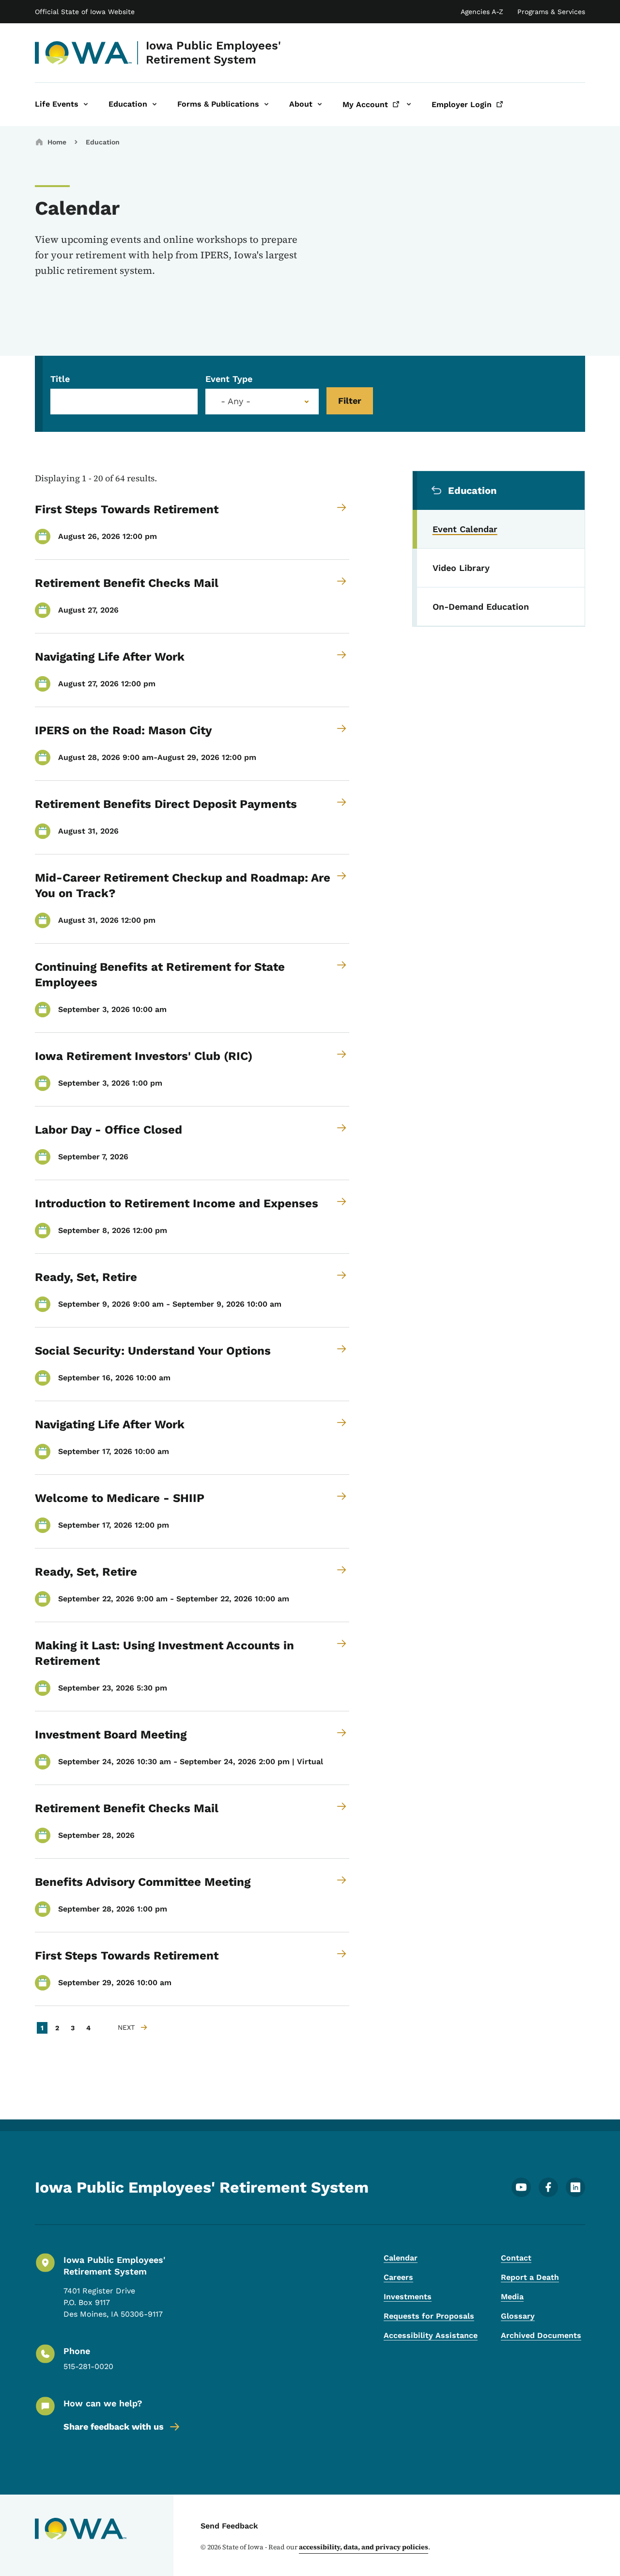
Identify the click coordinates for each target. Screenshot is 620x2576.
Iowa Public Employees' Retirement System (213, 53)
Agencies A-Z (482, 12)
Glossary (518, 2316)
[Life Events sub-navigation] (86, 104)
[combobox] (262, 402)
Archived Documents (541, 2335)
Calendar (401, 2258)
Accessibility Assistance (431, 2335)
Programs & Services (551, 12)
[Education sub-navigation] (155, 104)
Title (60, 379)
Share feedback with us (114, 2426)
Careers (398, 2277)
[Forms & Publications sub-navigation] (266, 104)
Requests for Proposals (429, 2316)
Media (512, 2297)
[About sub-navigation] (320, 104)
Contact (516, 2258)
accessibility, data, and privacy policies (364, 2547)
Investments (408, 2297)
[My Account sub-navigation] (409, 104)
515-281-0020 (88, 2366)
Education (103, 142)
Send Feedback (229, 2526)
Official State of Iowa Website (85, 12)
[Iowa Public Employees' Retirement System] (84, 53)
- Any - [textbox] (236, 401)
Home (57, 142)
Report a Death (530, 2277)
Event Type (229, 379)
